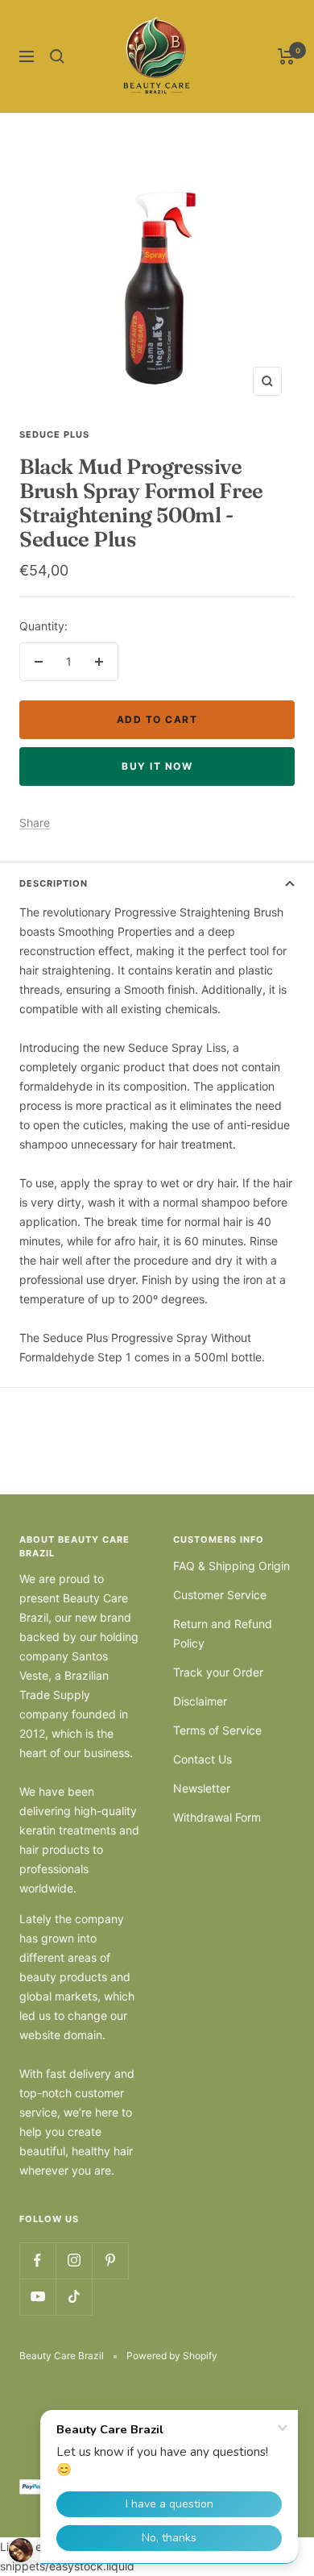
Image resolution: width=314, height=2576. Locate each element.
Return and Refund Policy (223, 1633)
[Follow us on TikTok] (74, 2297)
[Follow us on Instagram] (74, 2260)
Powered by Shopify (172, 2356)
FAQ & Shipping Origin (231, 1566)
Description (54, 883)
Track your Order (218, 1672)
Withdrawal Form (217, 1817)
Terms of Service (217, 1730)
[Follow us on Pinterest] (110, 2260)
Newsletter (202, 1788)
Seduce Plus (54, 434)
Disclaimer (200, 1701)
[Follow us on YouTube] (37, 2297)
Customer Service (220, 1595)
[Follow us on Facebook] (37, 2260)
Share (35, 823)
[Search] (57, 56)
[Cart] (286, 56)
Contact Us (202, 1759)
